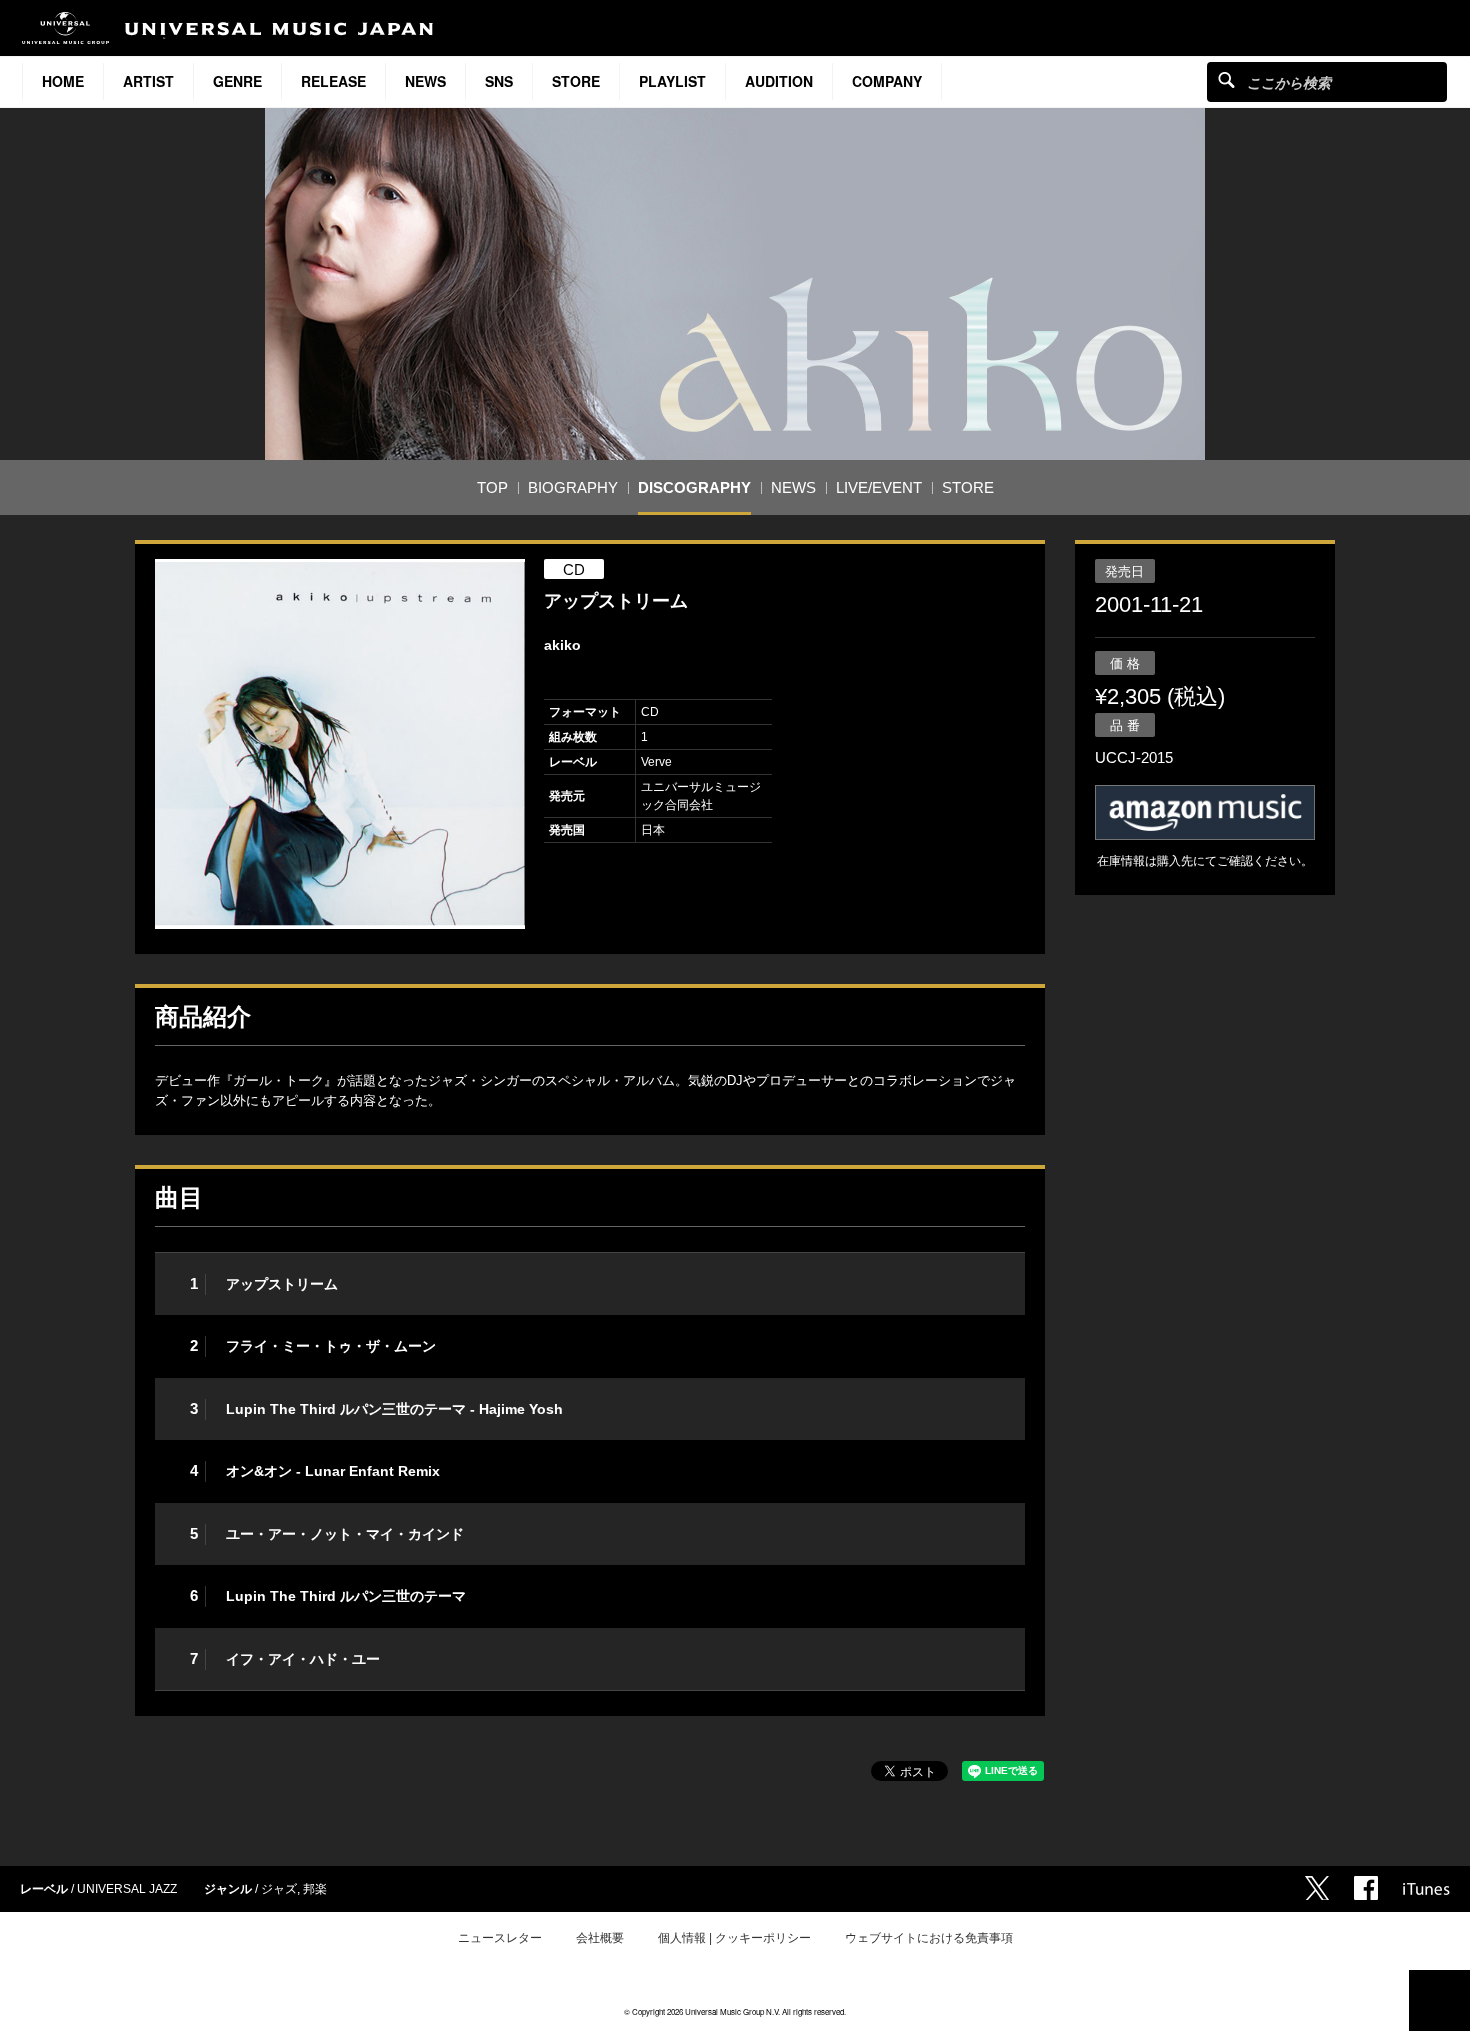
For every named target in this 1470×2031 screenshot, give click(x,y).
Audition (779, 81)
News (425, 81)
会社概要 (600, 1938)
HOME (63, 81)
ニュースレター (500, 1938)
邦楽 (315, 1889)
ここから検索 (1226, 79)
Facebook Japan (1366, 1888)
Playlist (672, 81)
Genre (237, 81)
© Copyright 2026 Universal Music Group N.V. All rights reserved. (735, 2011)
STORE (576, 81)
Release (333, 81)
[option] (340, 744)
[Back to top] (1439, 2000)
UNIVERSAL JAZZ (127, 1889)
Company (887, 81)
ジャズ (279, 1889)
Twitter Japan (1317, 1888)
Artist (148, 81)
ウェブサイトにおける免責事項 (929, 1938)
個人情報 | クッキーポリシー (734, 1938)
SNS (499, 81)
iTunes (1426, 1889)
